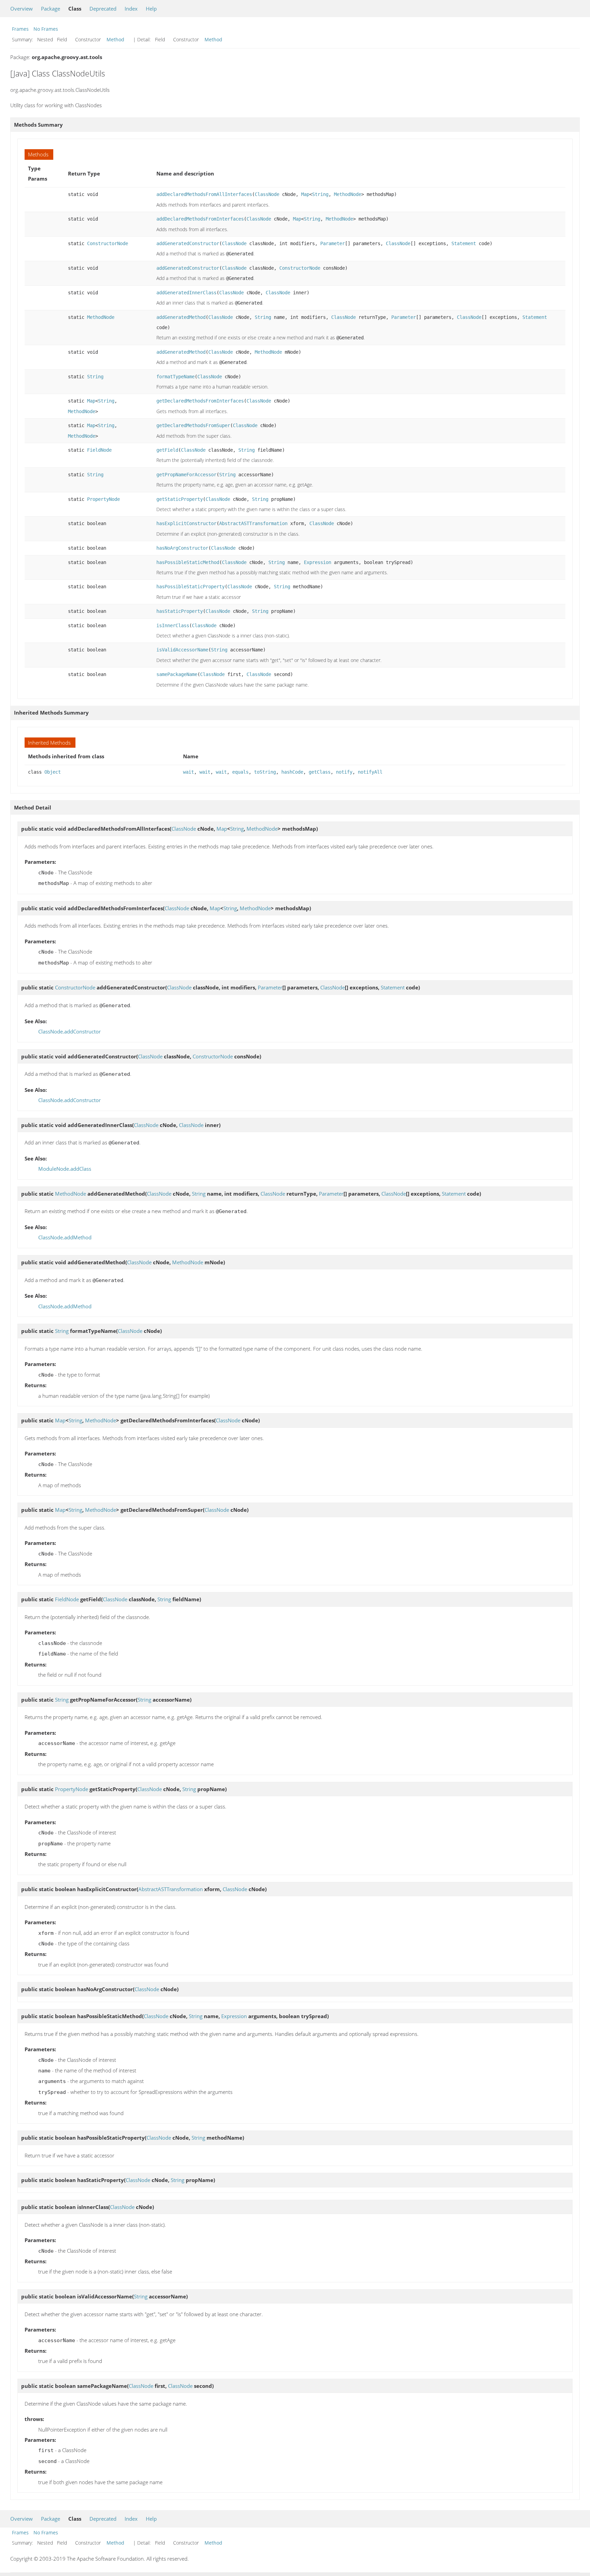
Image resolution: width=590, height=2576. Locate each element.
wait (188, 772)
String (320, 194)
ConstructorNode (108, 243)
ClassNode (267, 194)
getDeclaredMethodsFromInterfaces (200, 401)
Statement (464, 243)
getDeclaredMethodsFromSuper (193, 425)
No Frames (46, 29)
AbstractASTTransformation (253, 523)
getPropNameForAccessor (186, 475)
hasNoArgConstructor (182, 548)
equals (240, 772)
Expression (318, 562)
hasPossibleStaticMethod (188, 562)
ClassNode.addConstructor (69, 1031)
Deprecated (103, 9)
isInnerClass (173, 625)
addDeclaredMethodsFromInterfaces (200, 219)
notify (344, 772)
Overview (22, 9)
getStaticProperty (180, 499)
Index (131, 9)
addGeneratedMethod (181, 317)
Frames (20, 29)
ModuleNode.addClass (65, 1169)
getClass (320, 772)
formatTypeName (175, 377)
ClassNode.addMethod (65, 1237)
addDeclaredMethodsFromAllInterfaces (204, 194)
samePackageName (177, 674)
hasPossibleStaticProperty (191, 587)
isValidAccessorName (182, 650)
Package (51, 9)
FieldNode (99, 450)
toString (265, 772)
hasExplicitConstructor (186, 523)
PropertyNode (103, 499)
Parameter (333, 243)
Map (305, 194)
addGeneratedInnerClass (186, 293)
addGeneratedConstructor (188, 243)
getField (167, 450)
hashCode (292, 772)
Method (115, 39)
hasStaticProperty (180, 611)
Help (151, 9)
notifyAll (370, 772)
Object (53, 772)
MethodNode (348, 194)
